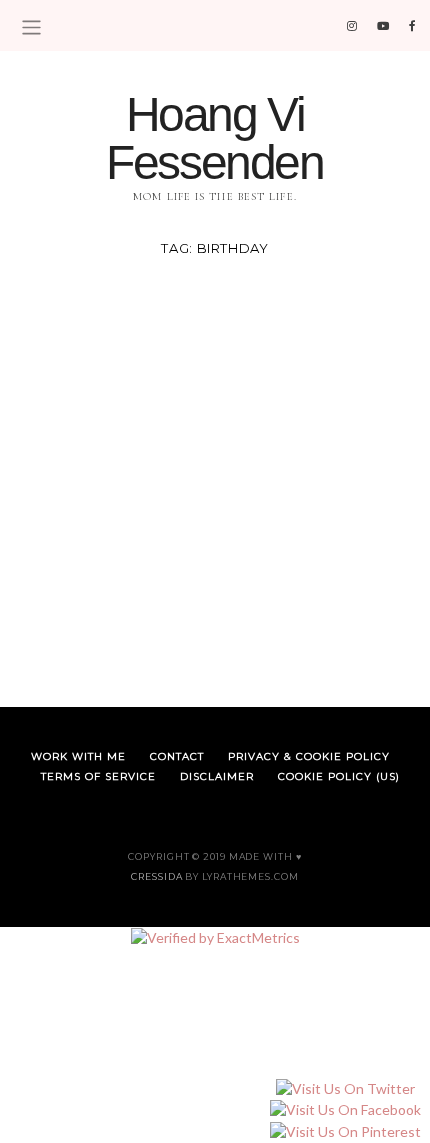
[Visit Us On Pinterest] (345, 1131)
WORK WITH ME (78, 756)
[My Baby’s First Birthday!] (215, 474)
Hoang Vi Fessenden (214, 138)
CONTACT (177, 756)
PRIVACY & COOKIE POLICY (309, 756)
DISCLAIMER (217, 776)
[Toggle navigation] (31, 27)
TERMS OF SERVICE (98, 776)
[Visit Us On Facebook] (345, 1110)
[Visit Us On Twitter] (345, 1088)
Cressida (156, 876)
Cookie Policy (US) (339, 776)
